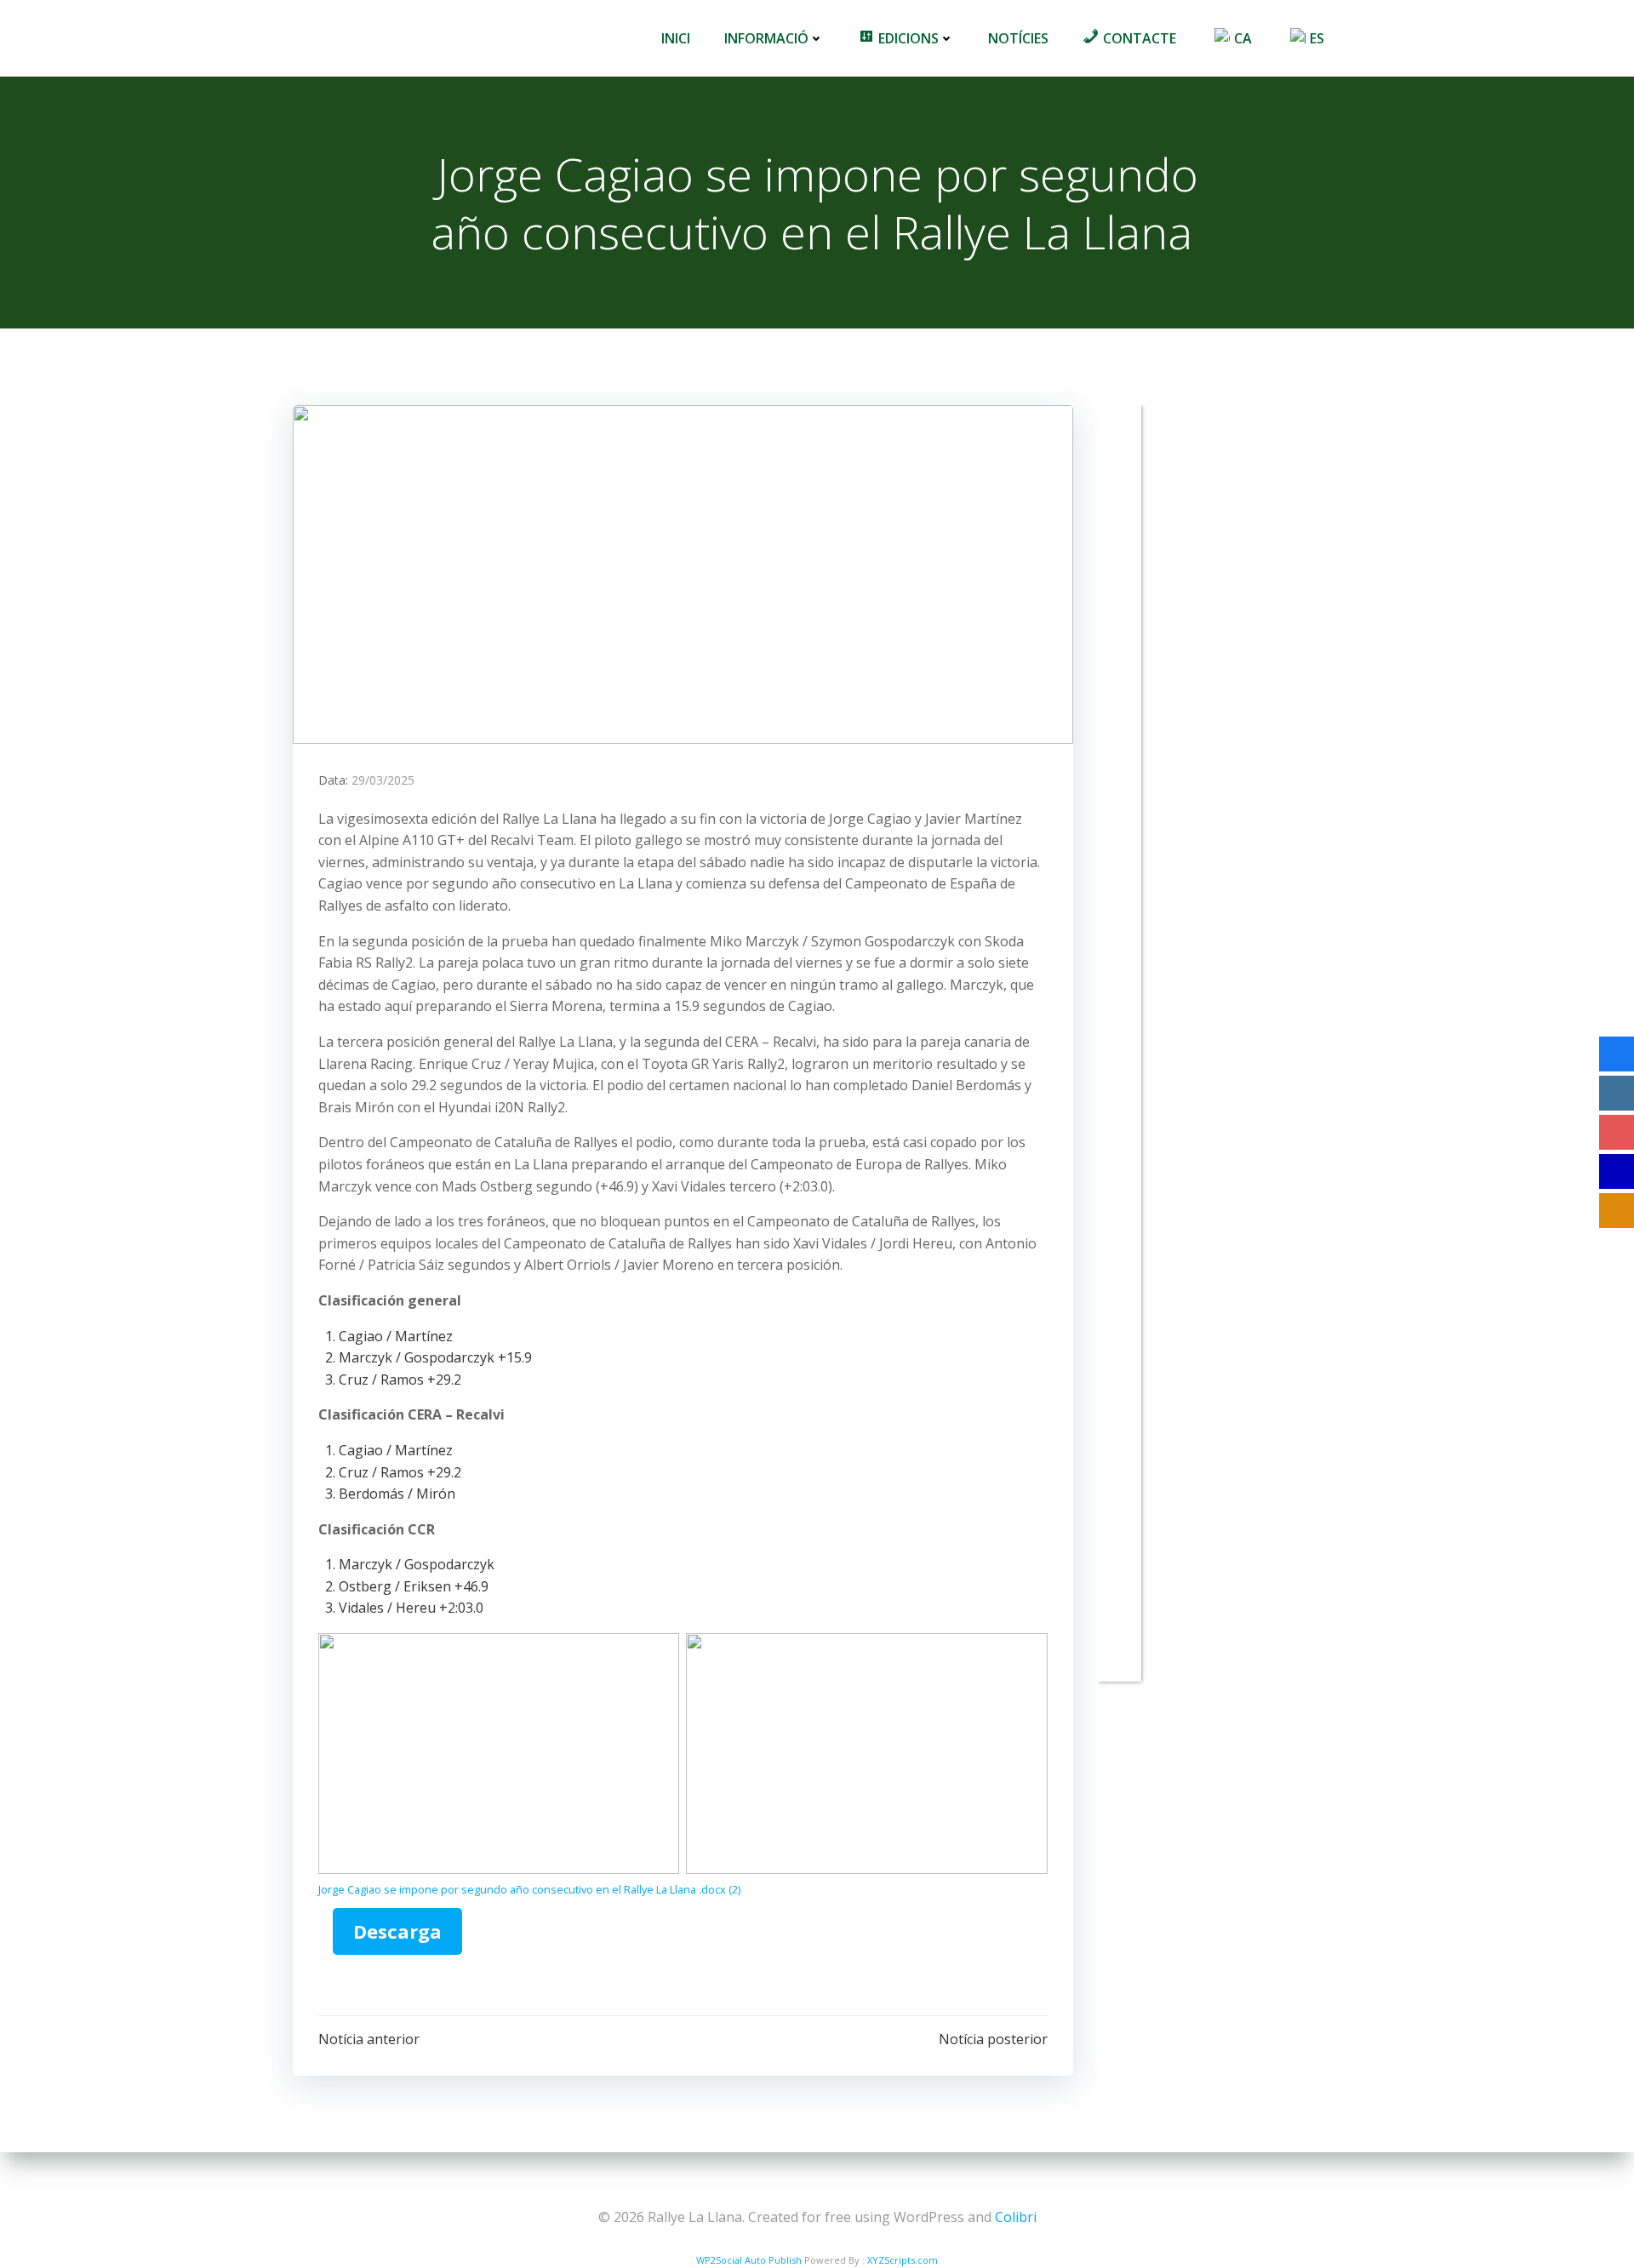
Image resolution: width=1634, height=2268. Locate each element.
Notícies (1018, 38)
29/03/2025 (383, 780)
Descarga (397, 1931)
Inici (676, 38)
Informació (766, 38)
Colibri (1016, 2217)
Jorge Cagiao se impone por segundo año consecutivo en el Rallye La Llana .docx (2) (529, 1889)
